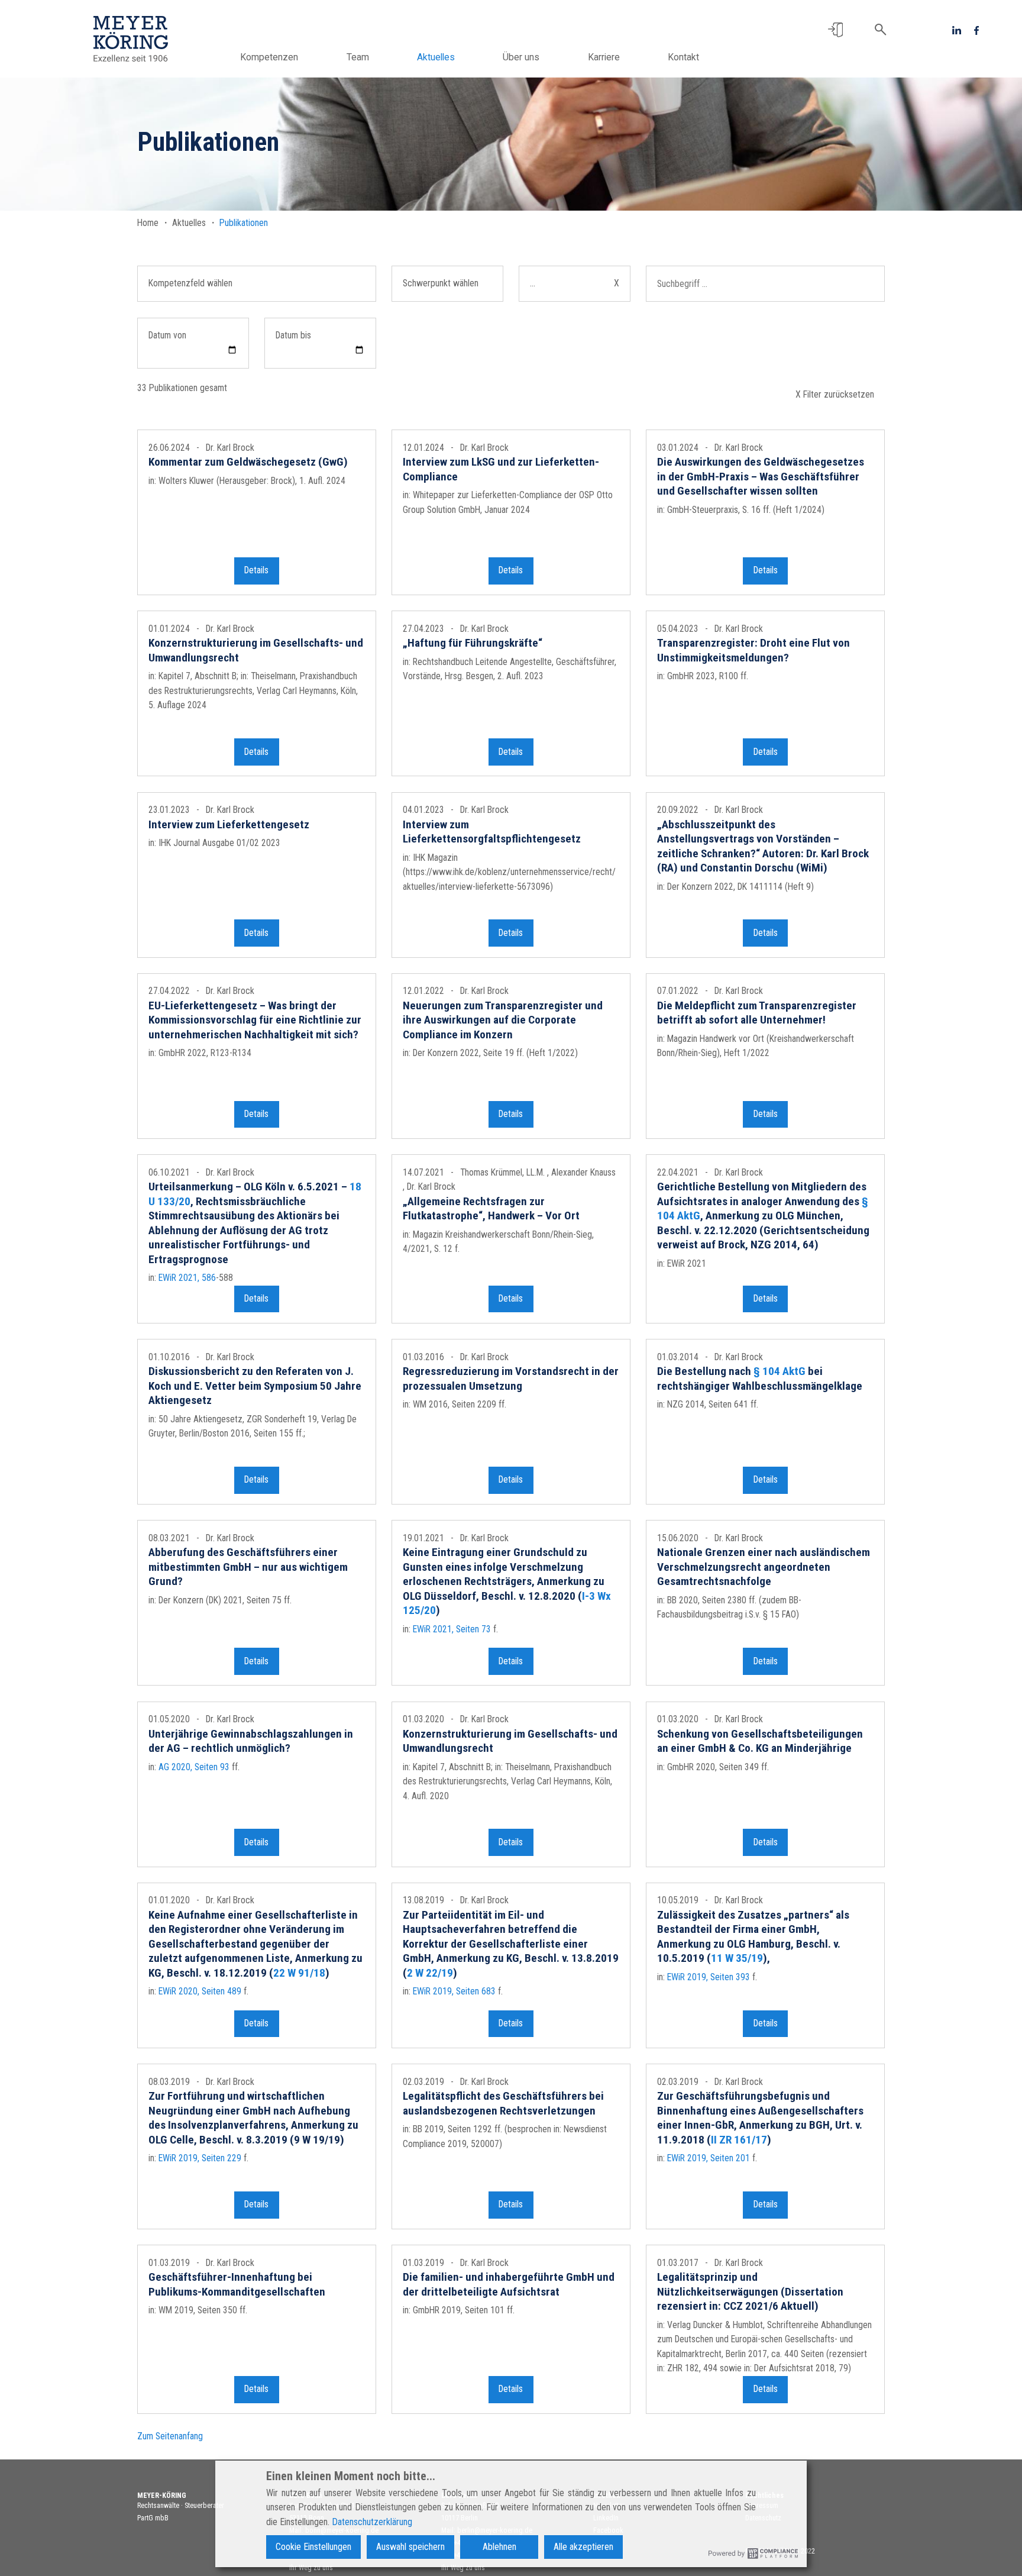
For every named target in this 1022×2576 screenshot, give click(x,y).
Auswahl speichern (410, 2547)
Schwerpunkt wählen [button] (441, 283)
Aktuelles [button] (436, 57)
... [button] (575, 283)
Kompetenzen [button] (269, 57)
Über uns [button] (521, 57)
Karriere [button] (604, 57)
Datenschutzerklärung (372, 2522)
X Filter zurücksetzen (835, 394)
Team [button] (358, 57)
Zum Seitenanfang (170, 2436)
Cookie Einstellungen (313, 2547)
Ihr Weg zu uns (311, 2568)
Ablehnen (499, 2547)
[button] (835, 30)
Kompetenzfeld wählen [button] (190, 283)
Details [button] (256, 570)
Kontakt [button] (683, 57)
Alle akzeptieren (583, 2547)
